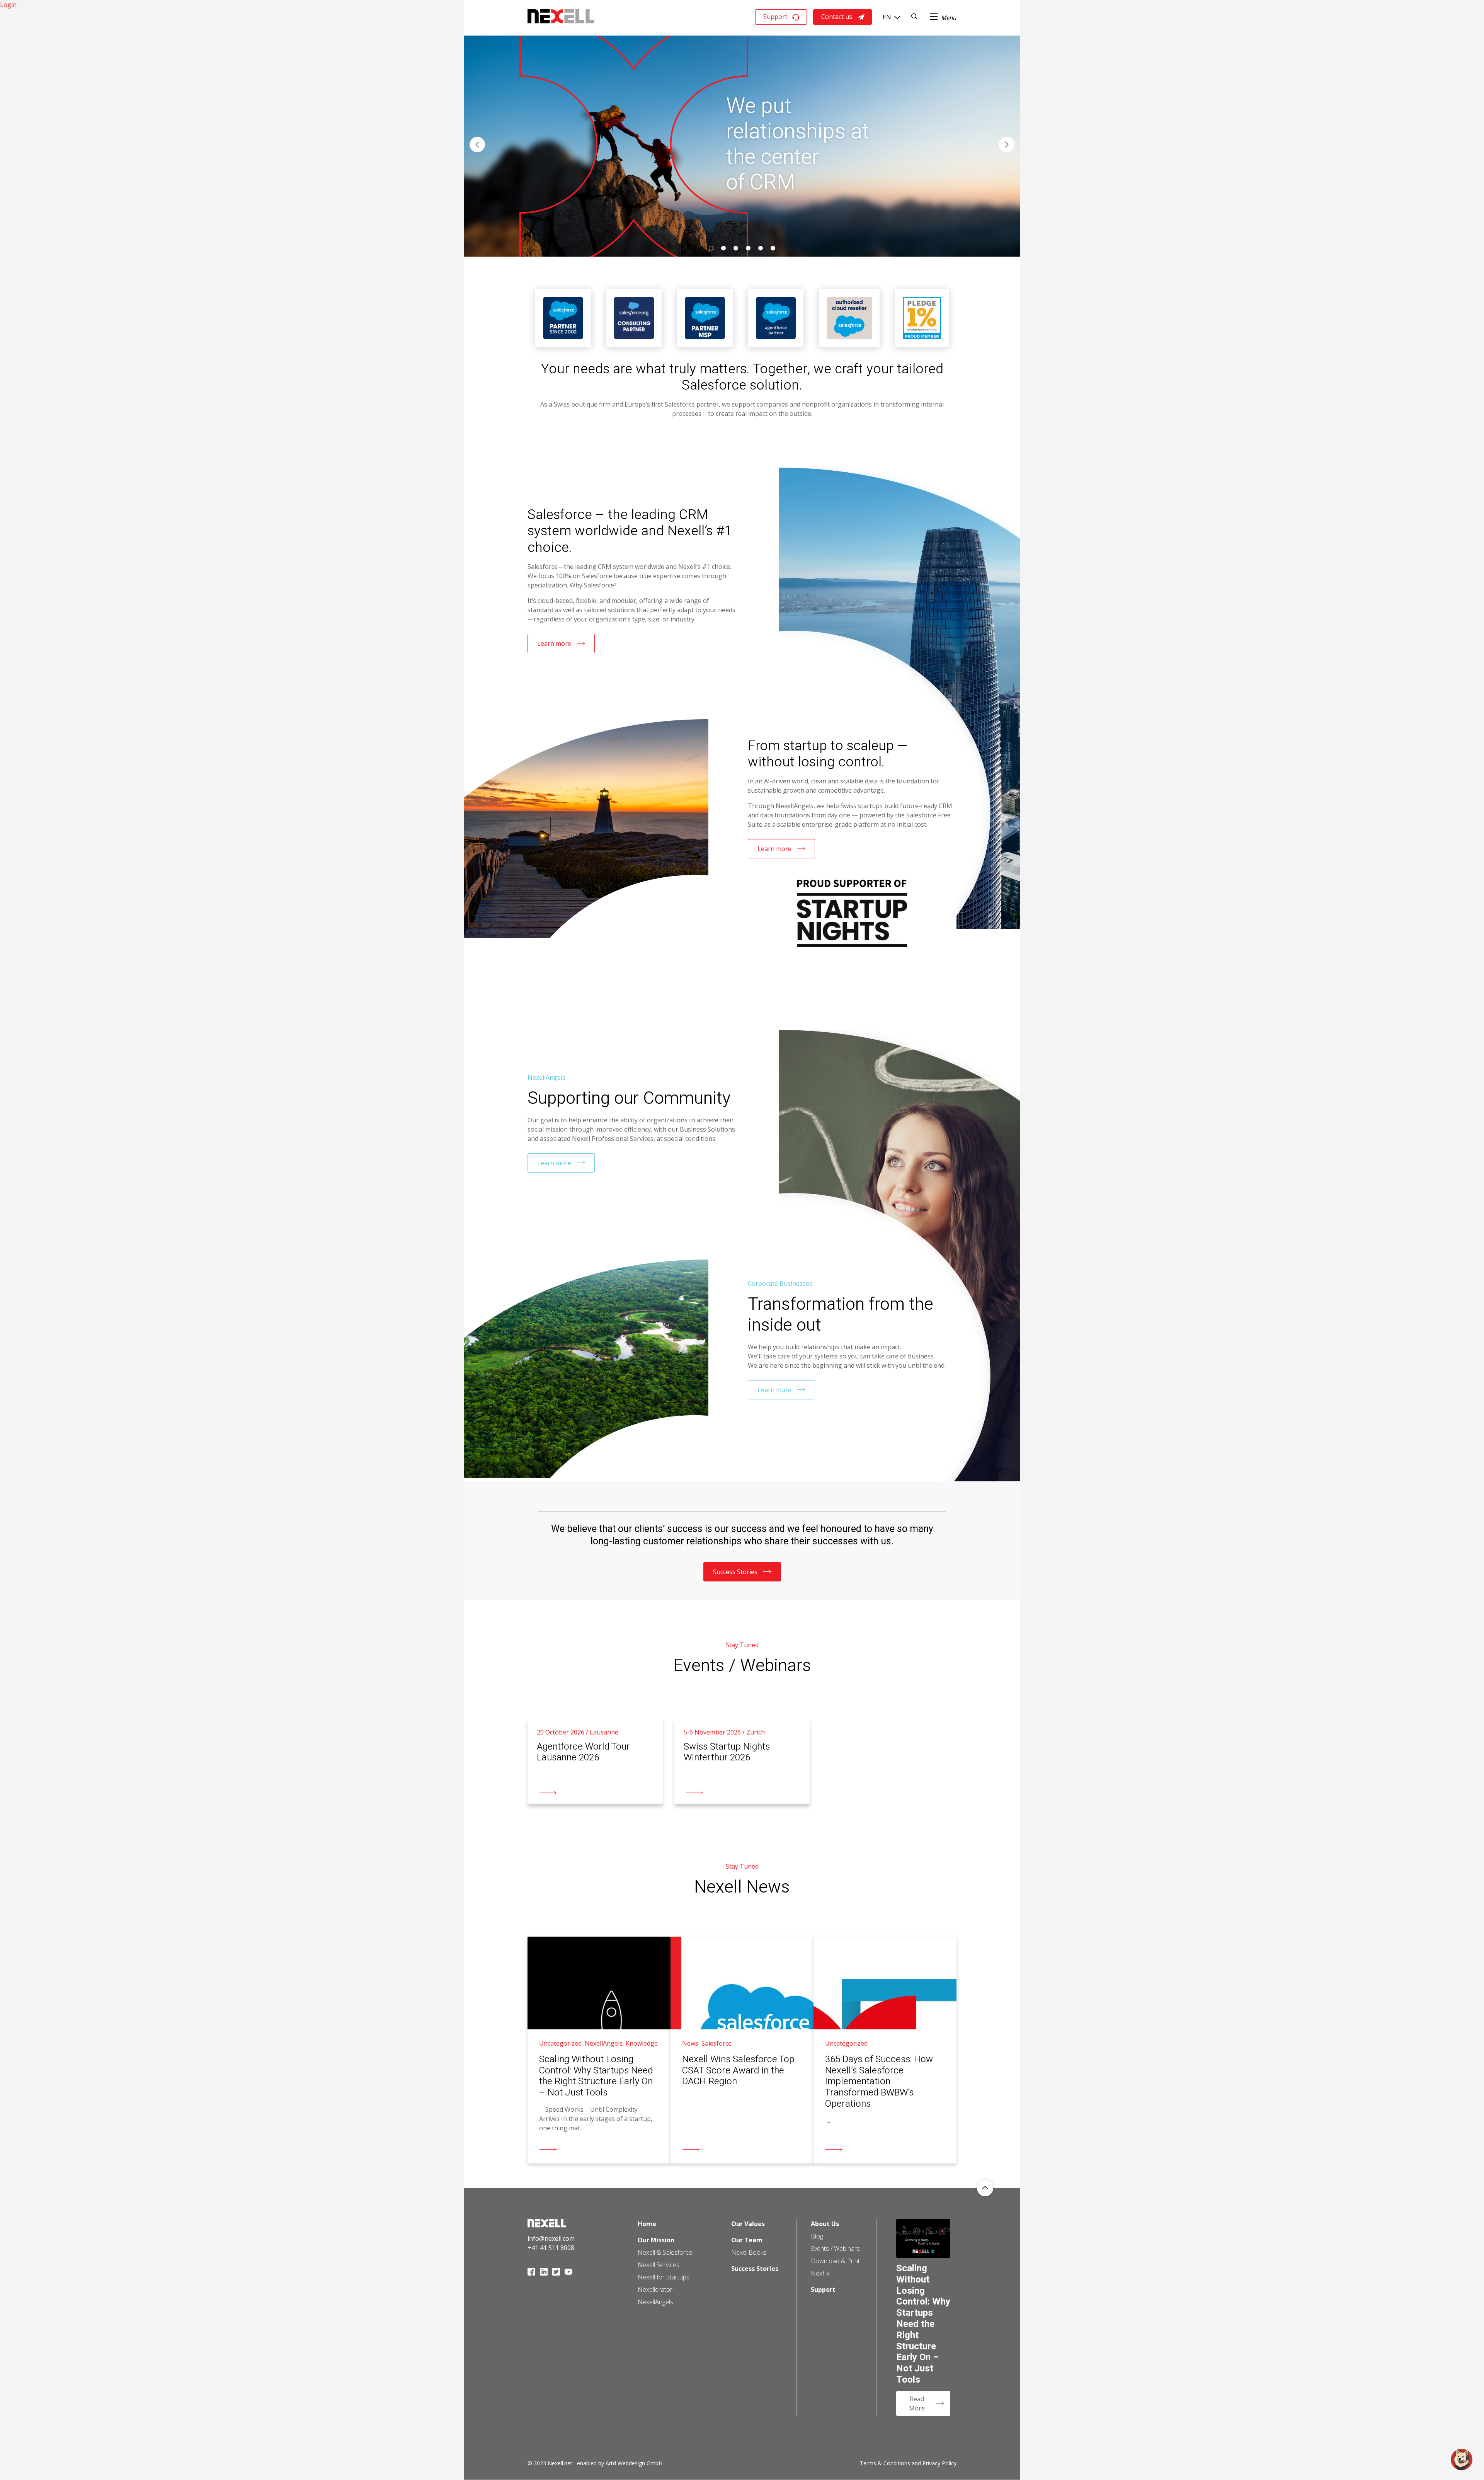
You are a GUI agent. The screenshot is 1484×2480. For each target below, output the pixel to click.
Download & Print (835, 2261)
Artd (611, 2463)
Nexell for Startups (664, 2277)
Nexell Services (659, 2265)
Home (647, 2224)
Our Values (748, 2224)
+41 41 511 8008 (551, 2248)
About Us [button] (825, 2224)
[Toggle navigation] (943, 17)
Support (775, 17)
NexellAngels (655, 2302)
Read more (543, 1723)
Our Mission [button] (656, 2240)
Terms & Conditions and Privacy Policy (908, 2463)
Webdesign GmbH (640, 2463)
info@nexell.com (551, 2238)
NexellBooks (749, 2252)
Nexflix (820, 2273)
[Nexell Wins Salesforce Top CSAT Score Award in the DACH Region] (742, 2050)
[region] (742, 145)
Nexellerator (655, 2289)
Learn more (554, 643)
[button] (477, 145)
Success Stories (735, 1572)
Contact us (837, 17)
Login (8, 5)
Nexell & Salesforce (665, 2252)
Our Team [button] (747, 2240)
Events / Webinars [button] (835, 2249)
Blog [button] (817, 2236)
